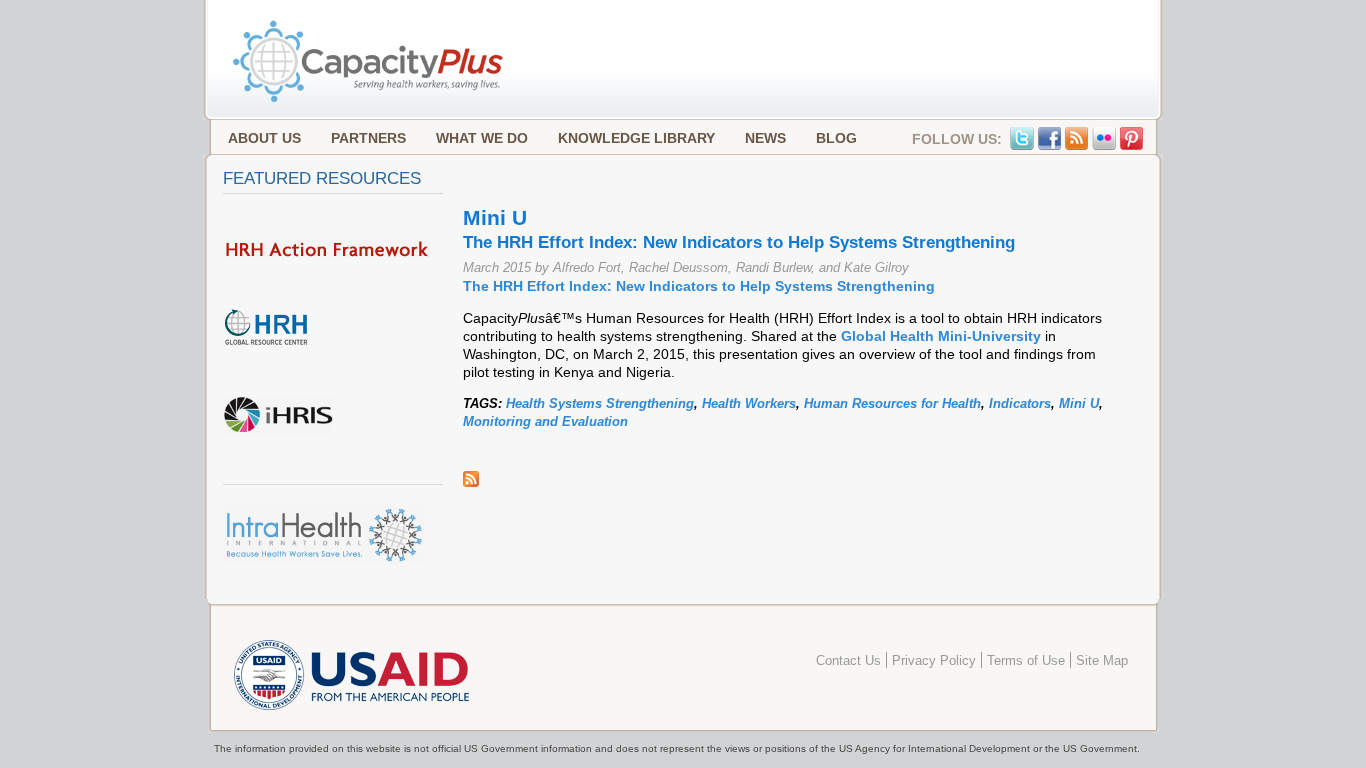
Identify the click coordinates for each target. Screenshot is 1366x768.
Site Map (1102, 661)
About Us (264, 138)
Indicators (1020, 403)
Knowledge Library (636, 138)
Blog (836, 138)
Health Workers (749, 403)
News (765, 138)
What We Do (482, 138)
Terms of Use (1026, 661)
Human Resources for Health (892, 403)
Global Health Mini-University (941, 336)
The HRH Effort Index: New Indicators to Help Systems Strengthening (699, 286)
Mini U (1079, 403)
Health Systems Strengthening (600, 403)
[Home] (370, 100)
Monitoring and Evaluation (545, 421)
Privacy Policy (934, 661)
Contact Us (848, 661)
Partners (368, 138)
